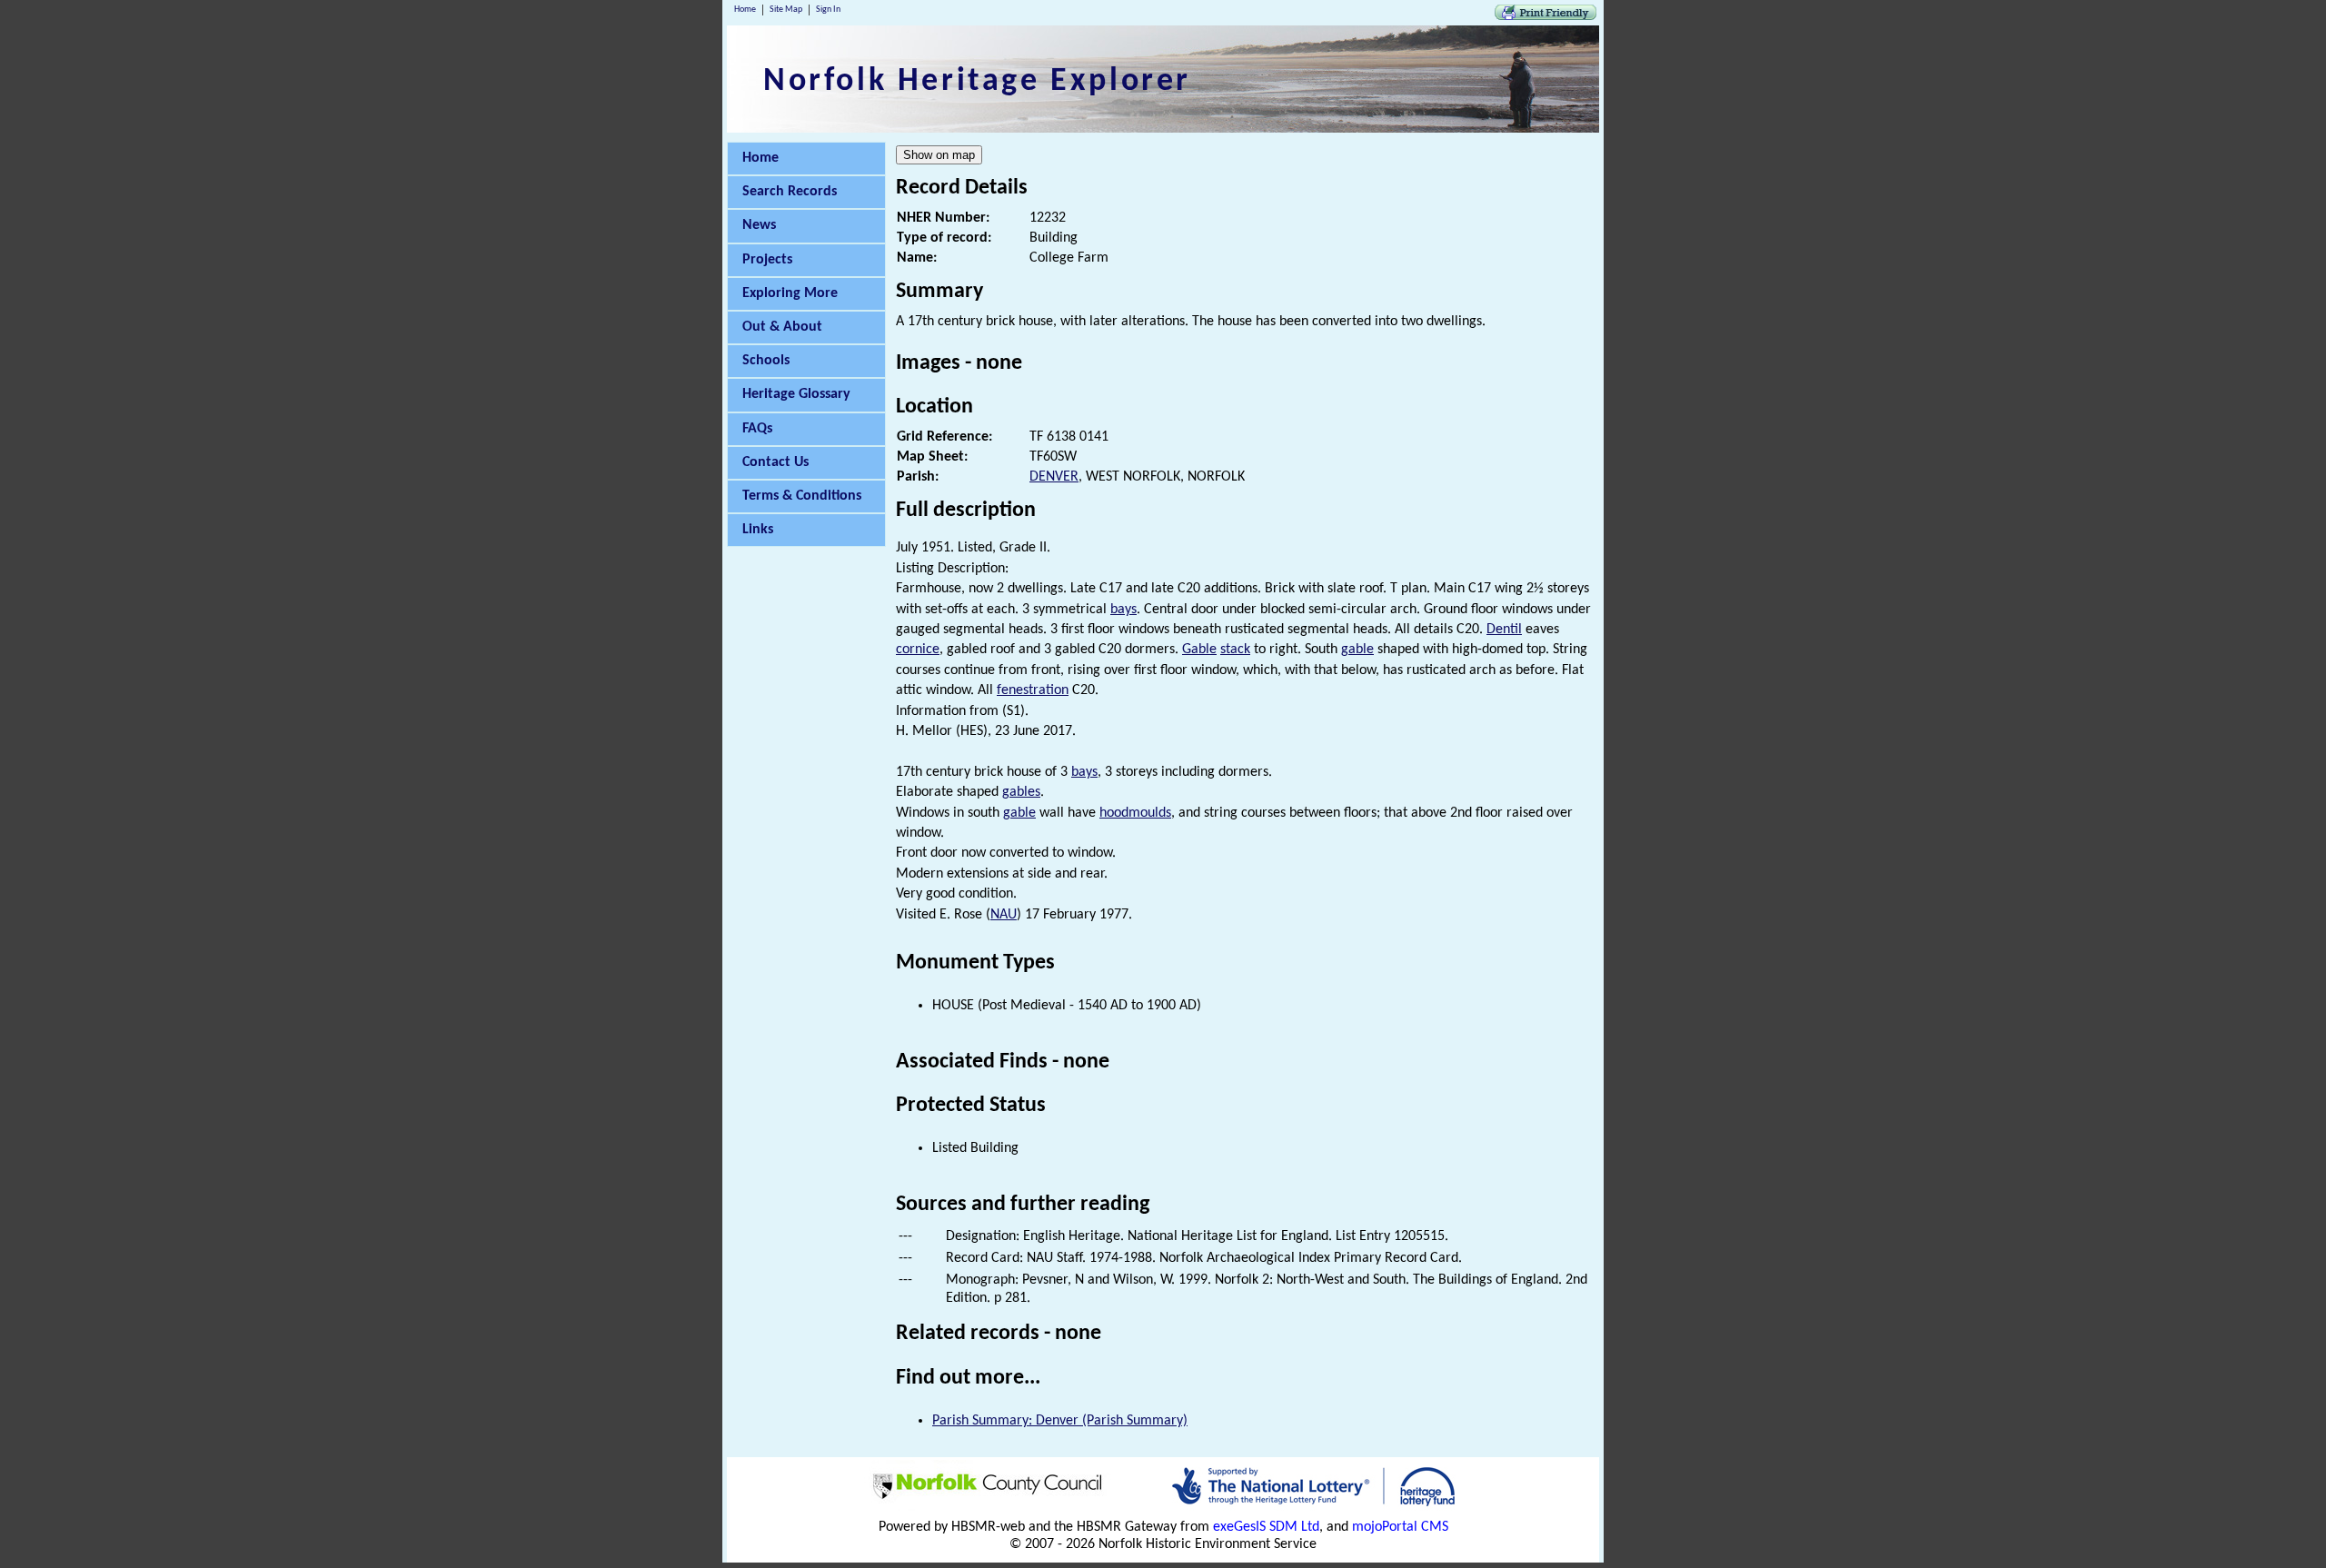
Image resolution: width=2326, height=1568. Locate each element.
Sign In (828, 10)
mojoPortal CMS (1400, 1527)
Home (745, 10)
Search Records (790, 192)
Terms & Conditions (802, 496)
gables (1021, 792)
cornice (918, 650)
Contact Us (775, 462)
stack (1235, 650)
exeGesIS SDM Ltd (1266, 1527)
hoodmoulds (1135, 813)
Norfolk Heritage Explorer (977, 82)
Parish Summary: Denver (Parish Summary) (1060, 1421)
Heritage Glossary (796, 394)
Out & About (782, 327)
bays (1123, 610)
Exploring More (790, 293)
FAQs (757, 429)
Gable (1199, 650)
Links (758, 530)
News (759, 225)
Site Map (786, 10)
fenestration (1033, 690)
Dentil (1504, 630)
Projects (767, 260)
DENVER (1054, 477)
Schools (766, 361)
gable (1357, 650)
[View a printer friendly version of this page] (1546, 16)
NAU (1004, 915)
